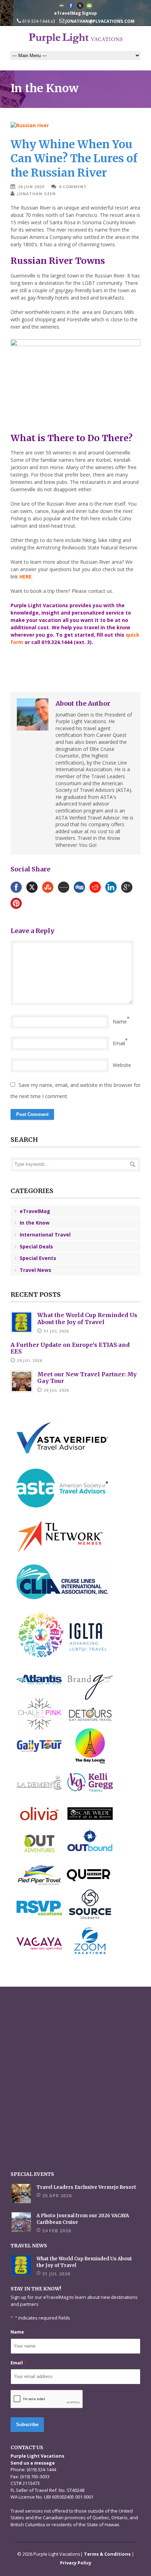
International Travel (45, 1235)
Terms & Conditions (107, 2554)
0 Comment (73, 187)
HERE (25, 577)
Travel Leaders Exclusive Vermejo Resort (86, 2187)
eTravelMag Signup (75, 13)
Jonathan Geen (37, 194)
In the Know (35, 1223)
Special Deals (36, 1246)
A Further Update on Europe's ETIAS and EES (70, 1348)
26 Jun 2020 (31, 187)
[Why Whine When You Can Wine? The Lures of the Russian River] (75, 125)
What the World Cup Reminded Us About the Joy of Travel (87, 1318)
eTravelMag (35, 1211)
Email (119, 1043)
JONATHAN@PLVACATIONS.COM (99, 21)
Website (122, 1065)
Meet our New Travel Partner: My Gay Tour (87, 1378)
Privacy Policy (76, 2563)
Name (120, 1022)
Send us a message (33, 2463)
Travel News (35, 1270)
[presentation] (47, 2399)
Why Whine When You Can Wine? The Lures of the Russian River (74, 158)
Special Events (38, 1258)
